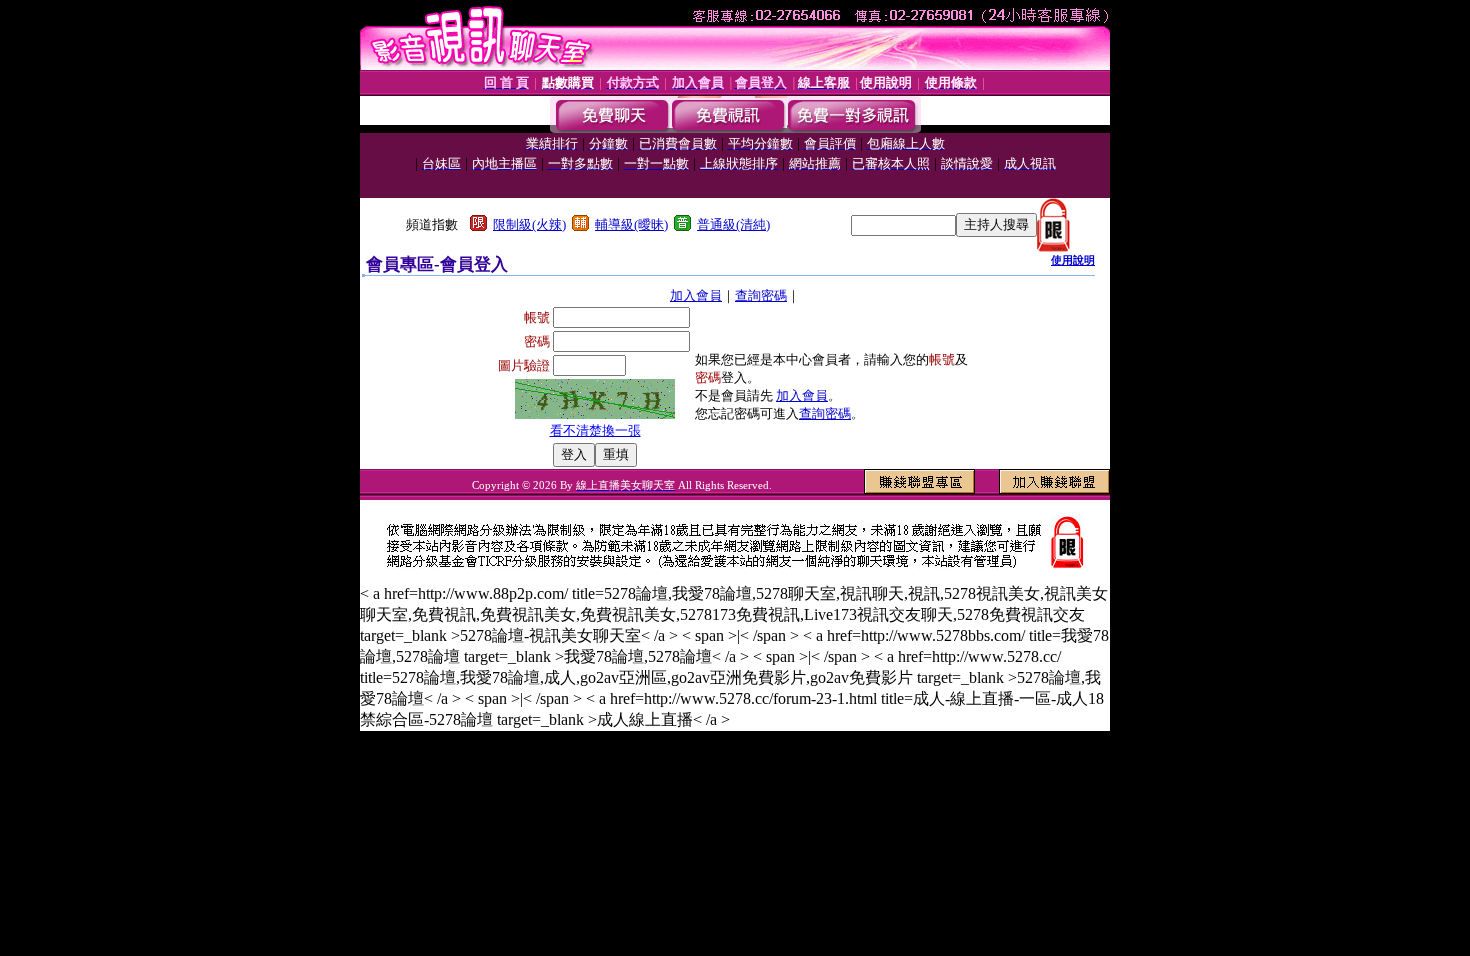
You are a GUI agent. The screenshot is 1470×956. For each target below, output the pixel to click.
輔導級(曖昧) (631, 224)
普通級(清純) (733, 224)
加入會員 (696, 295)
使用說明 (1073, 260)
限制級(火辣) (529, 224)
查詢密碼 (761, 295)
